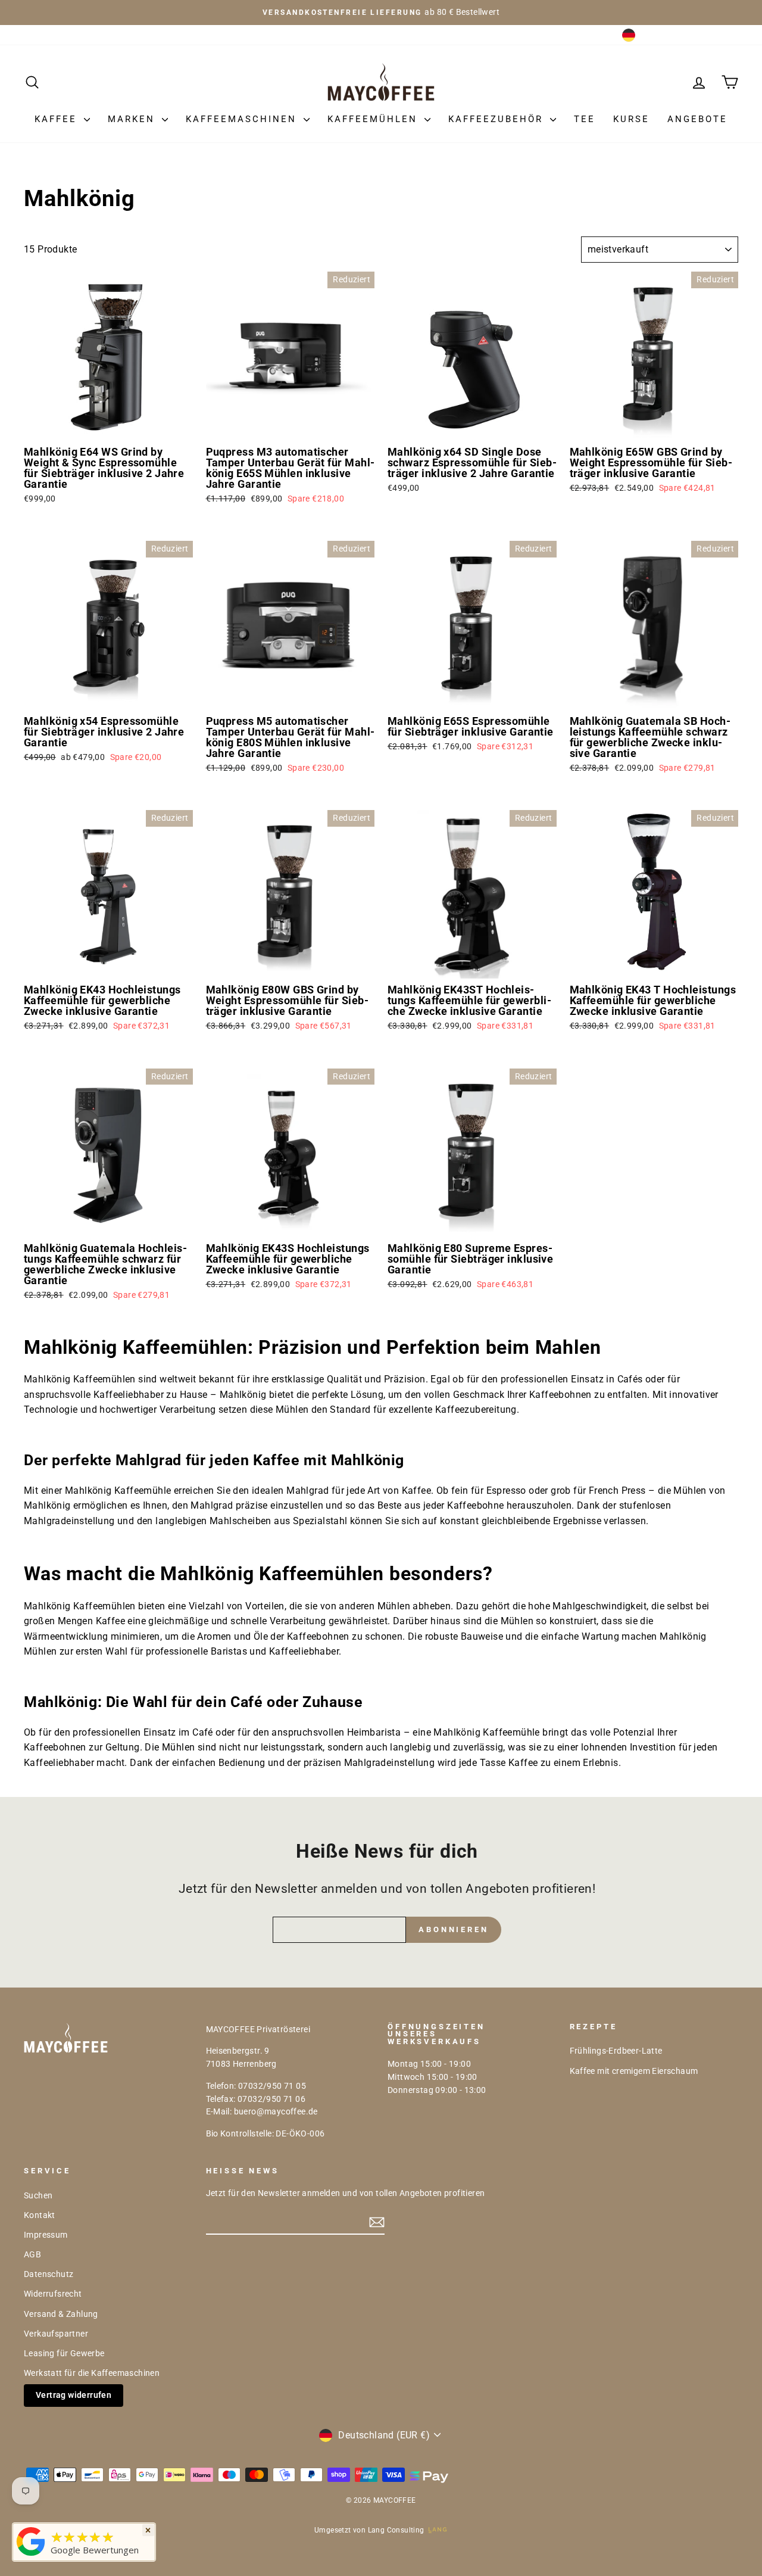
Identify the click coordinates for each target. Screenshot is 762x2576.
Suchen (38, 2195)
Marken (133, 119)
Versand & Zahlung (61, 2314)
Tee (585, 119)
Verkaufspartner (56, 2334)
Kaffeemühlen (374, 119)
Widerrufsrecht (53, 2294)
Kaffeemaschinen (243, 119)
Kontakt (40, 2215)
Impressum (46, 2235)
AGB (32, 2254)
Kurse (631, 119)
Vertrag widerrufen (74, 2395)
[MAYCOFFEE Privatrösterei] (31, 2556)
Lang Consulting (396, 2530)
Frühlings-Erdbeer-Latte (616, 2051)
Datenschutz (49, 2274)
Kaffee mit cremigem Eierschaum (634, 2071)
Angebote (697, 119)
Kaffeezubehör (498, 119)
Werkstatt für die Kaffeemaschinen (92, 2373)
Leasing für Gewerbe (64, 2353)
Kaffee (58, 119)
